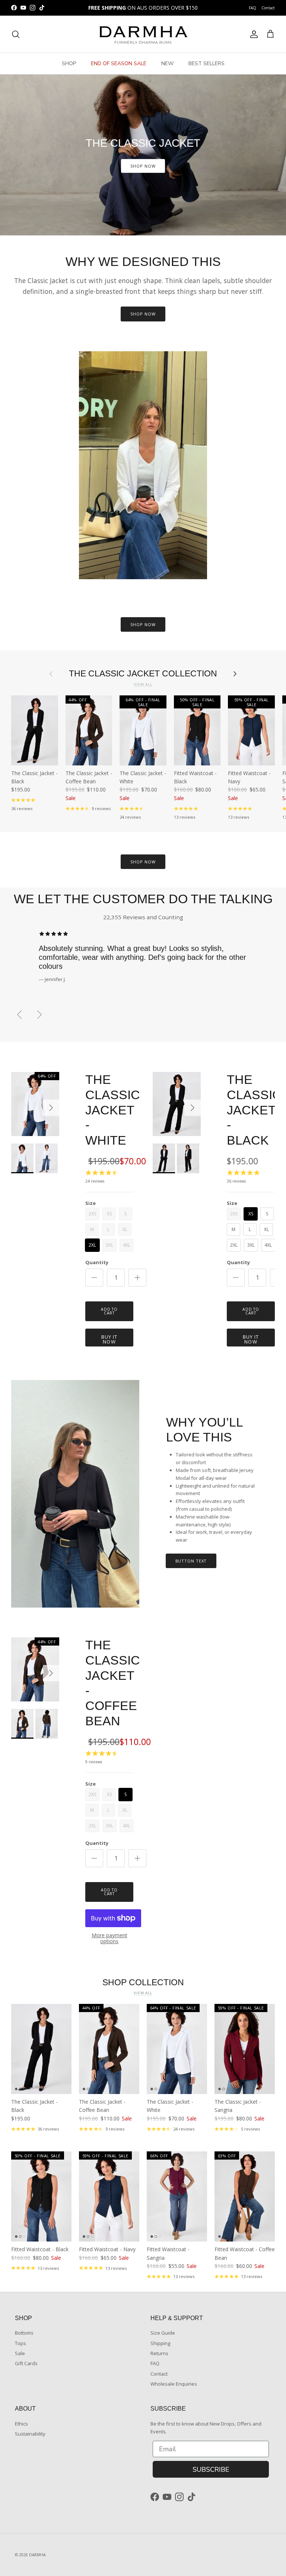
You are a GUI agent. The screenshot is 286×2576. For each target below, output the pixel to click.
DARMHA (37, 2555)
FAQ (252, 8)
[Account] (252, 34)
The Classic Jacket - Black (254, 1110)
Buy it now (109, 1339)
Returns (159, 2353)
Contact (268, 8)
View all (143, 684)
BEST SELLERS (206, 64)
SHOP (69, 64)
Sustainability (30, 2434)
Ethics (21, 2424)
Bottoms (24, 2333)
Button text (191, 1561)
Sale (20, 2353)
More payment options (109, 1939)
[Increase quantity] (137, 1278)
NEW (167, 64)
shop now (143, 862)
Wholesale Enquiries (174, 2384)
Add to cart (109, 1311)
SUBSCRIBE (211, 2469)
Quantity (97, 1262)
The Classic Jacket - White (113, 1110)
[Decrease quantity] (94, 1278)
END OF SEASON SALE (119, 64)
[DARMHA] (143, 34)
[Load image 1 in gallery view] (35, 1104)
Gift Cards (26, 2363)
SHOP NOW (143, 166)
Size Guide (163, 2333)
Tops (20, 2343)
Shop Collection (143, 1982)
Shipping (160, 2343)
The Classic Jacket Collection (143, 674)
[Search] (16, 34)
